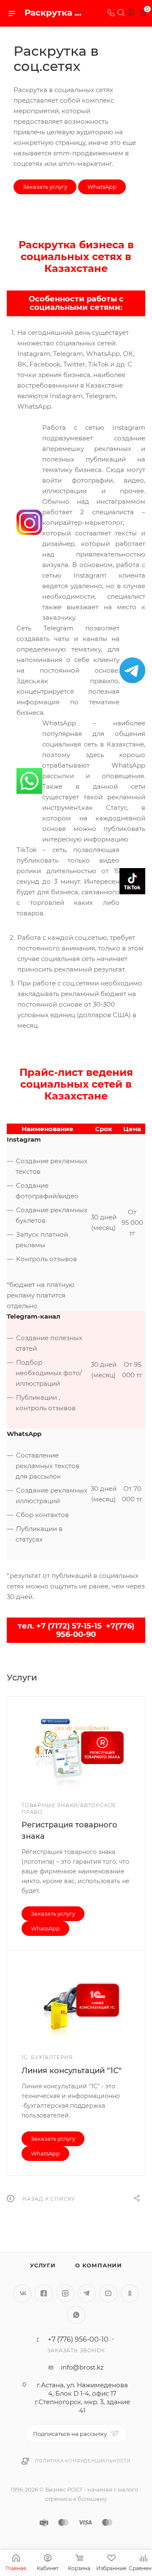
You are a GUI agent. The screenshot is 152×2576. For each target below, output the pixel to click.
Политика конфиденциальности (83, 2461)
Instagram (65, 2293)
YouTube (108, 2293)
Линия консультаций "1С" (72, 2071)
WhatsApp (102, 187)
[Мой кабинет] (131, 13)
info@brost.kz (82, 2367)
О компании (99, 2265)
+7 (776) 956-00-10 (78, 2340)
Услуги (43, 2265)
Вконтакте (22, 2293)
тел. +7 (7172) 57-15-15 (60, 1626)
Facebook (44, 2293)
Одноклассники (130, 2293)
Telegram (87, 2293)
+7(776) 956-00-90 (95, 1630)
